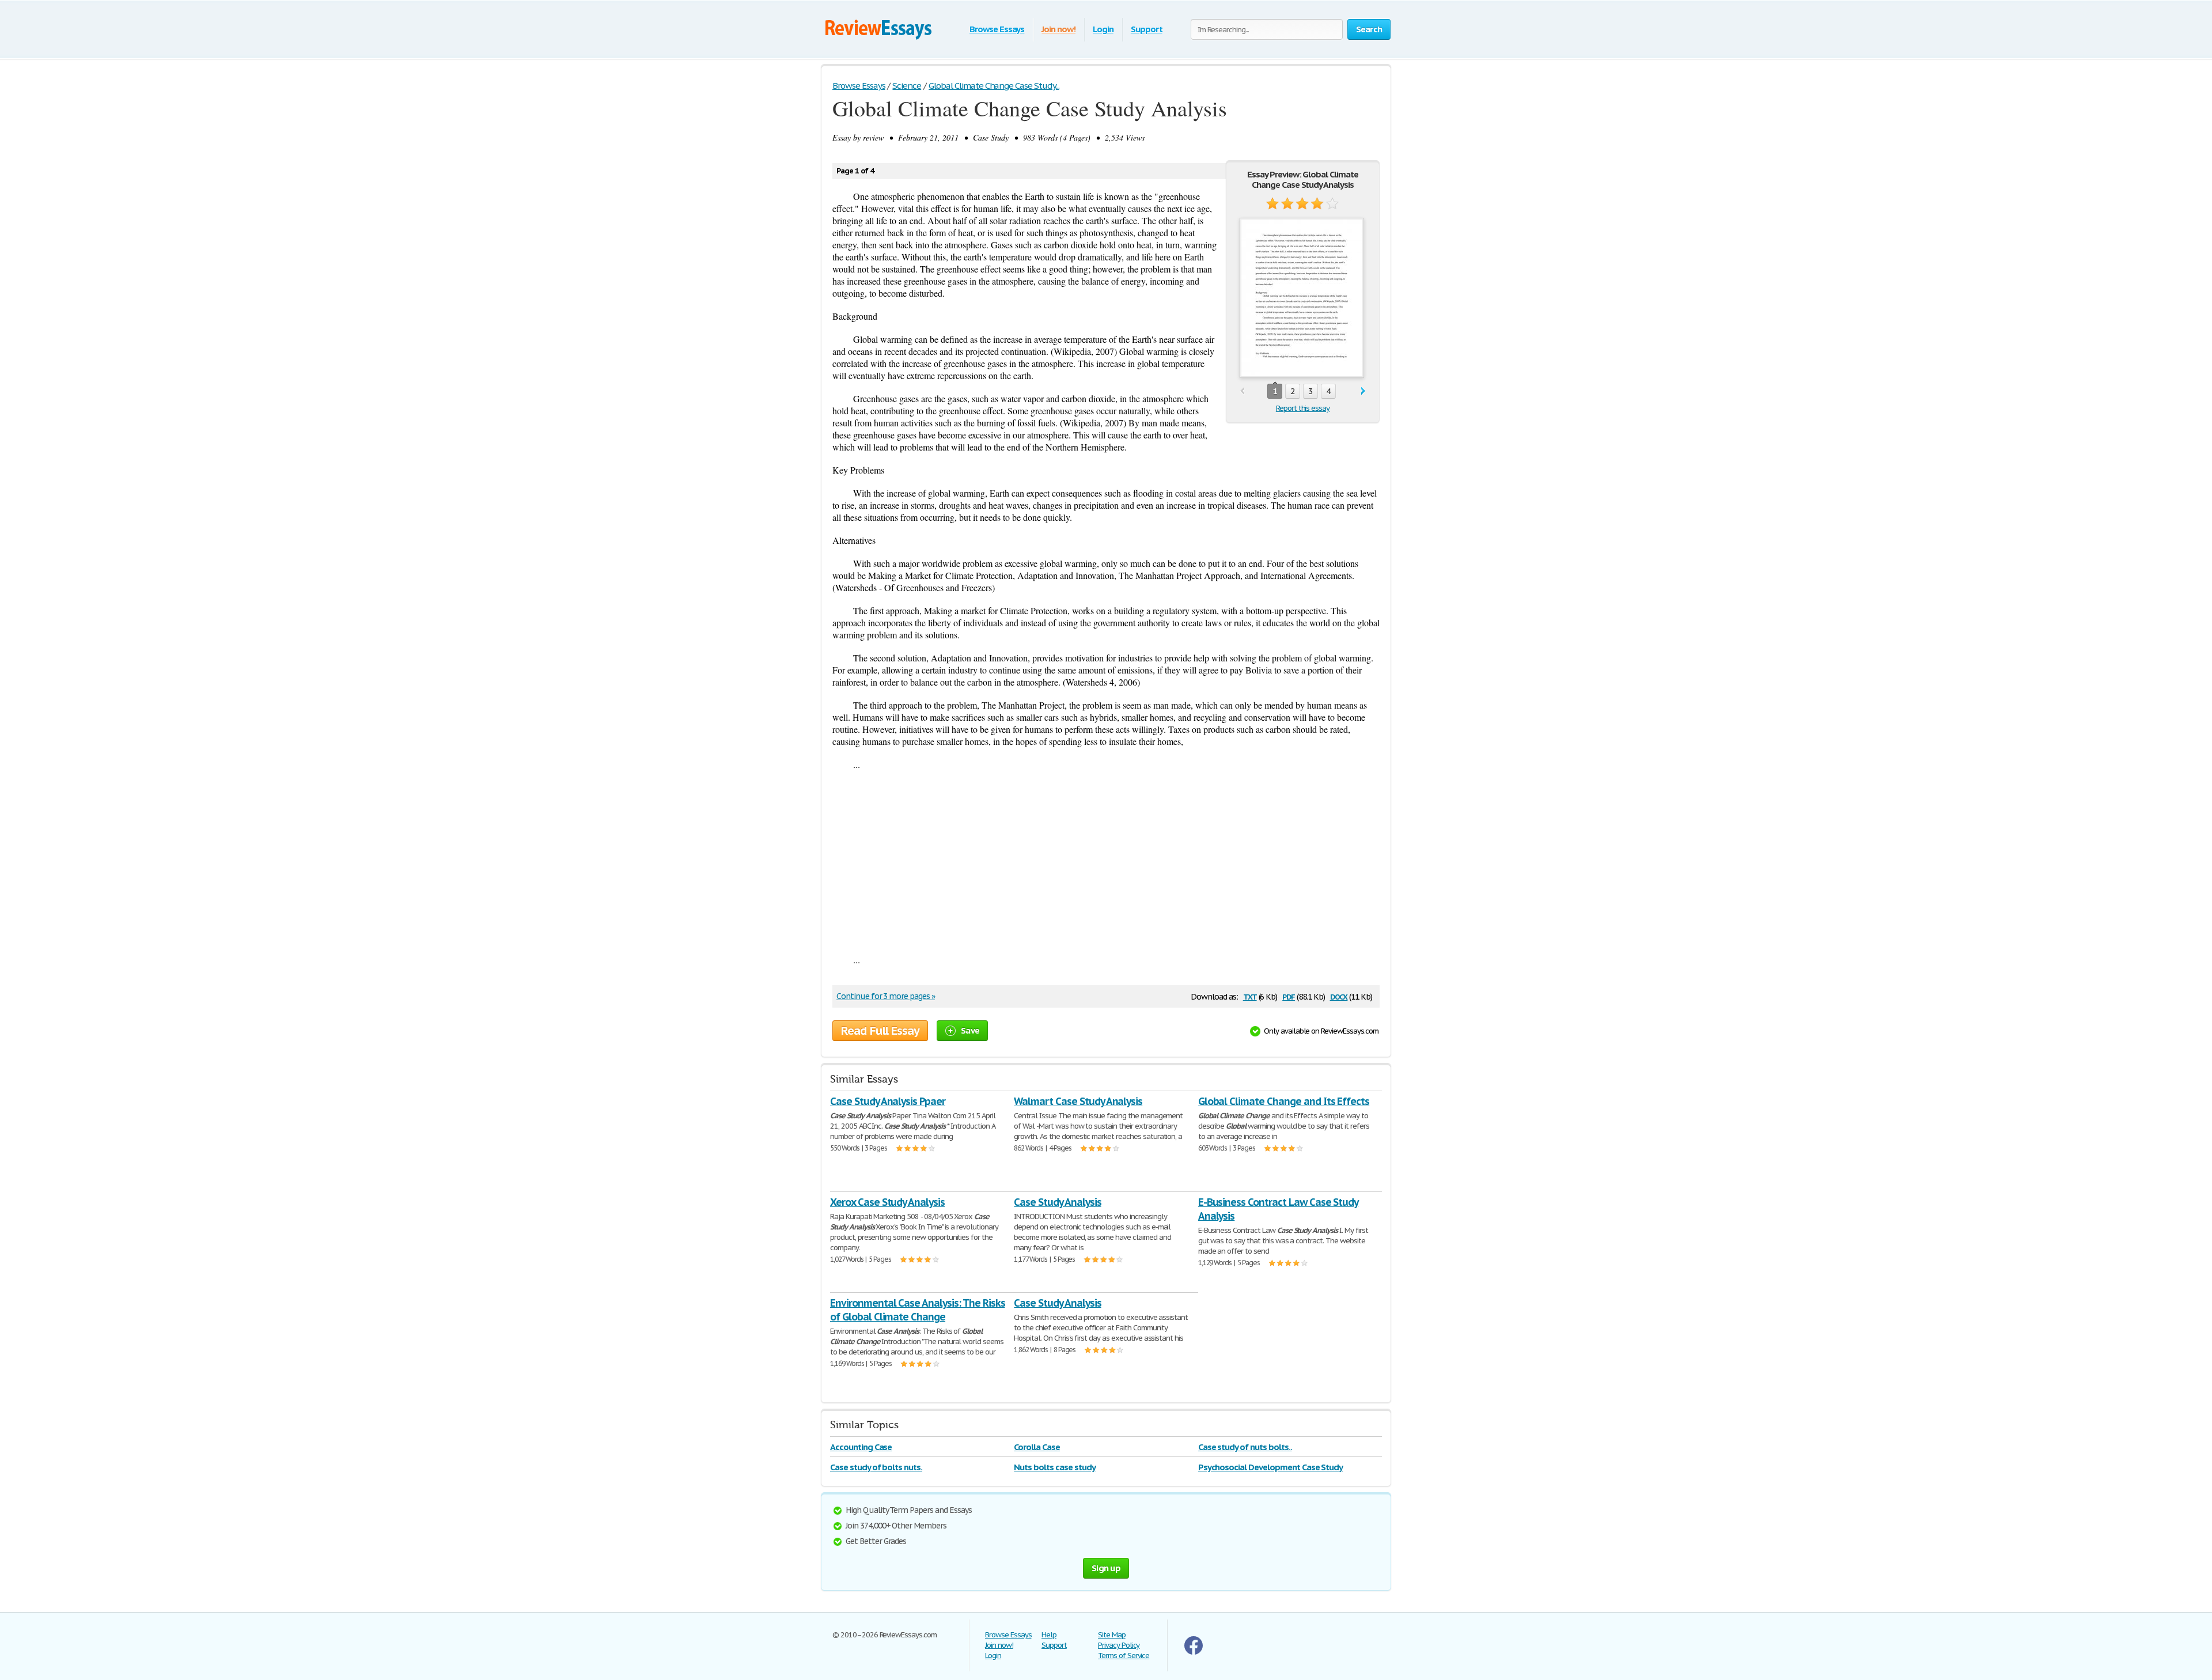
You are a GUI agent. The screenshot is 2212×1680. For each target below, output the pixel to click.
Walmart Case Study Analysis (1078, 1101)
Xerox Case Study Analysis (887, 1202)
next (1363, 391)
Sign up (1106, 1568)
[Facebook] (1194, 1652)
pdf (1289, 996)
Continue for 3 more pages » (886, 996)
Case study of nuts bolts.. (1245, 1447)
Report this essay (1303, 408)
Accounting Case (861, 1447)
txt (1250, 996)
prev (1242, 391)
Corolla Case (1037, 1447)
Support (1147, 29)
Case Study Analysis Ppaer (888, 1101)
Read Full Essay (880, 1031)
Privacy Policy (1119, 1645)
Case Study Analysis (1057, 1202)
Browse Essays (997, 29)
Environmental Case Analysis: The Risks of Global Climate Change (917, 1310)
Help (1049, 1635)
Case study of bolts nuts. (876, 1467)
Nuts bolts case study (1054, 1467)
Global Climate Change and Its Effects (1284, 1101)
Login (1103, 29)
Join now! (1058, 29)
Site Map (1112, 1635)
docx (1339, 996)
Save (970, 1030)
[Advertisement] (1106, 862)
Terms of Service (1124, 1656)
